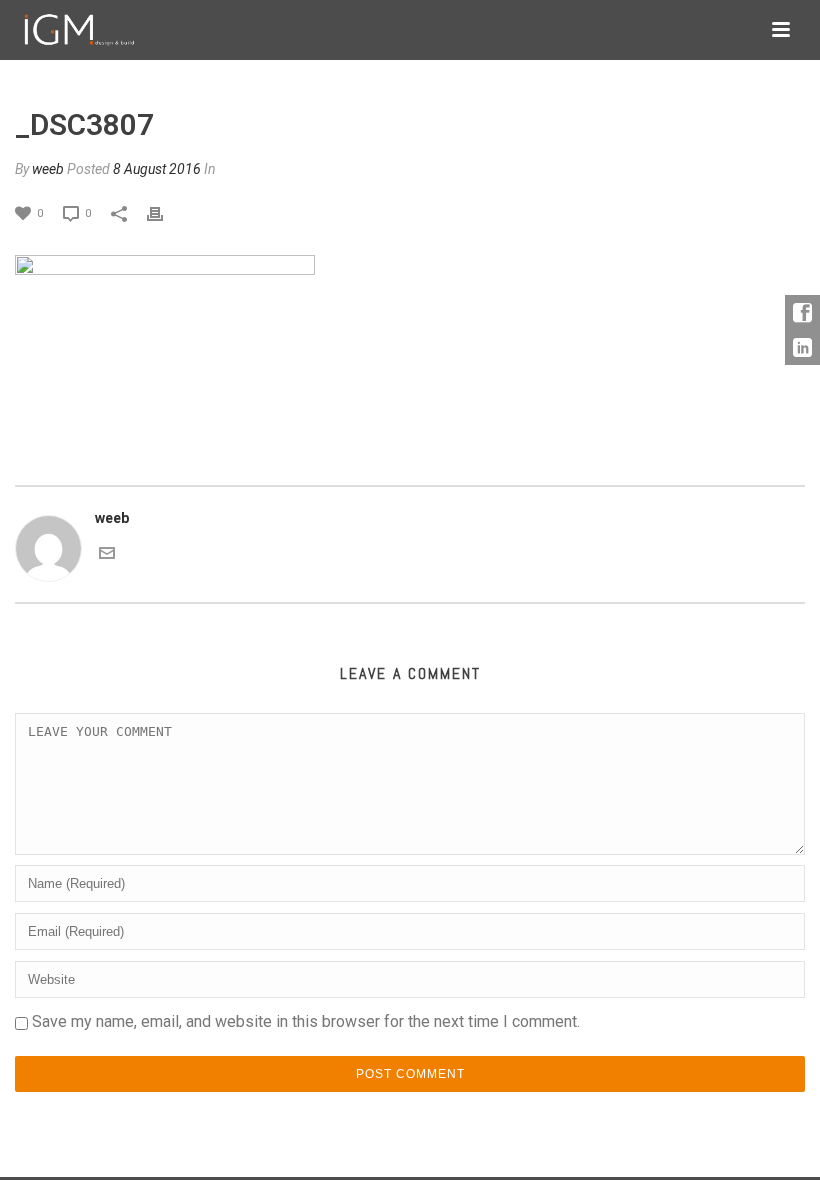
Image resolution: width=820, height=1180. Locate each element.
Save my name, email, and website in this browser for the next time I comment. (306, 1021)
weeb (48, 169)
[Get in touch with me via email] (107, 552)
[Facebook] (802, 312)
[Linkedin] (802, 347)
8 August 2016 (157, 169)
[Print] (165, 212)
